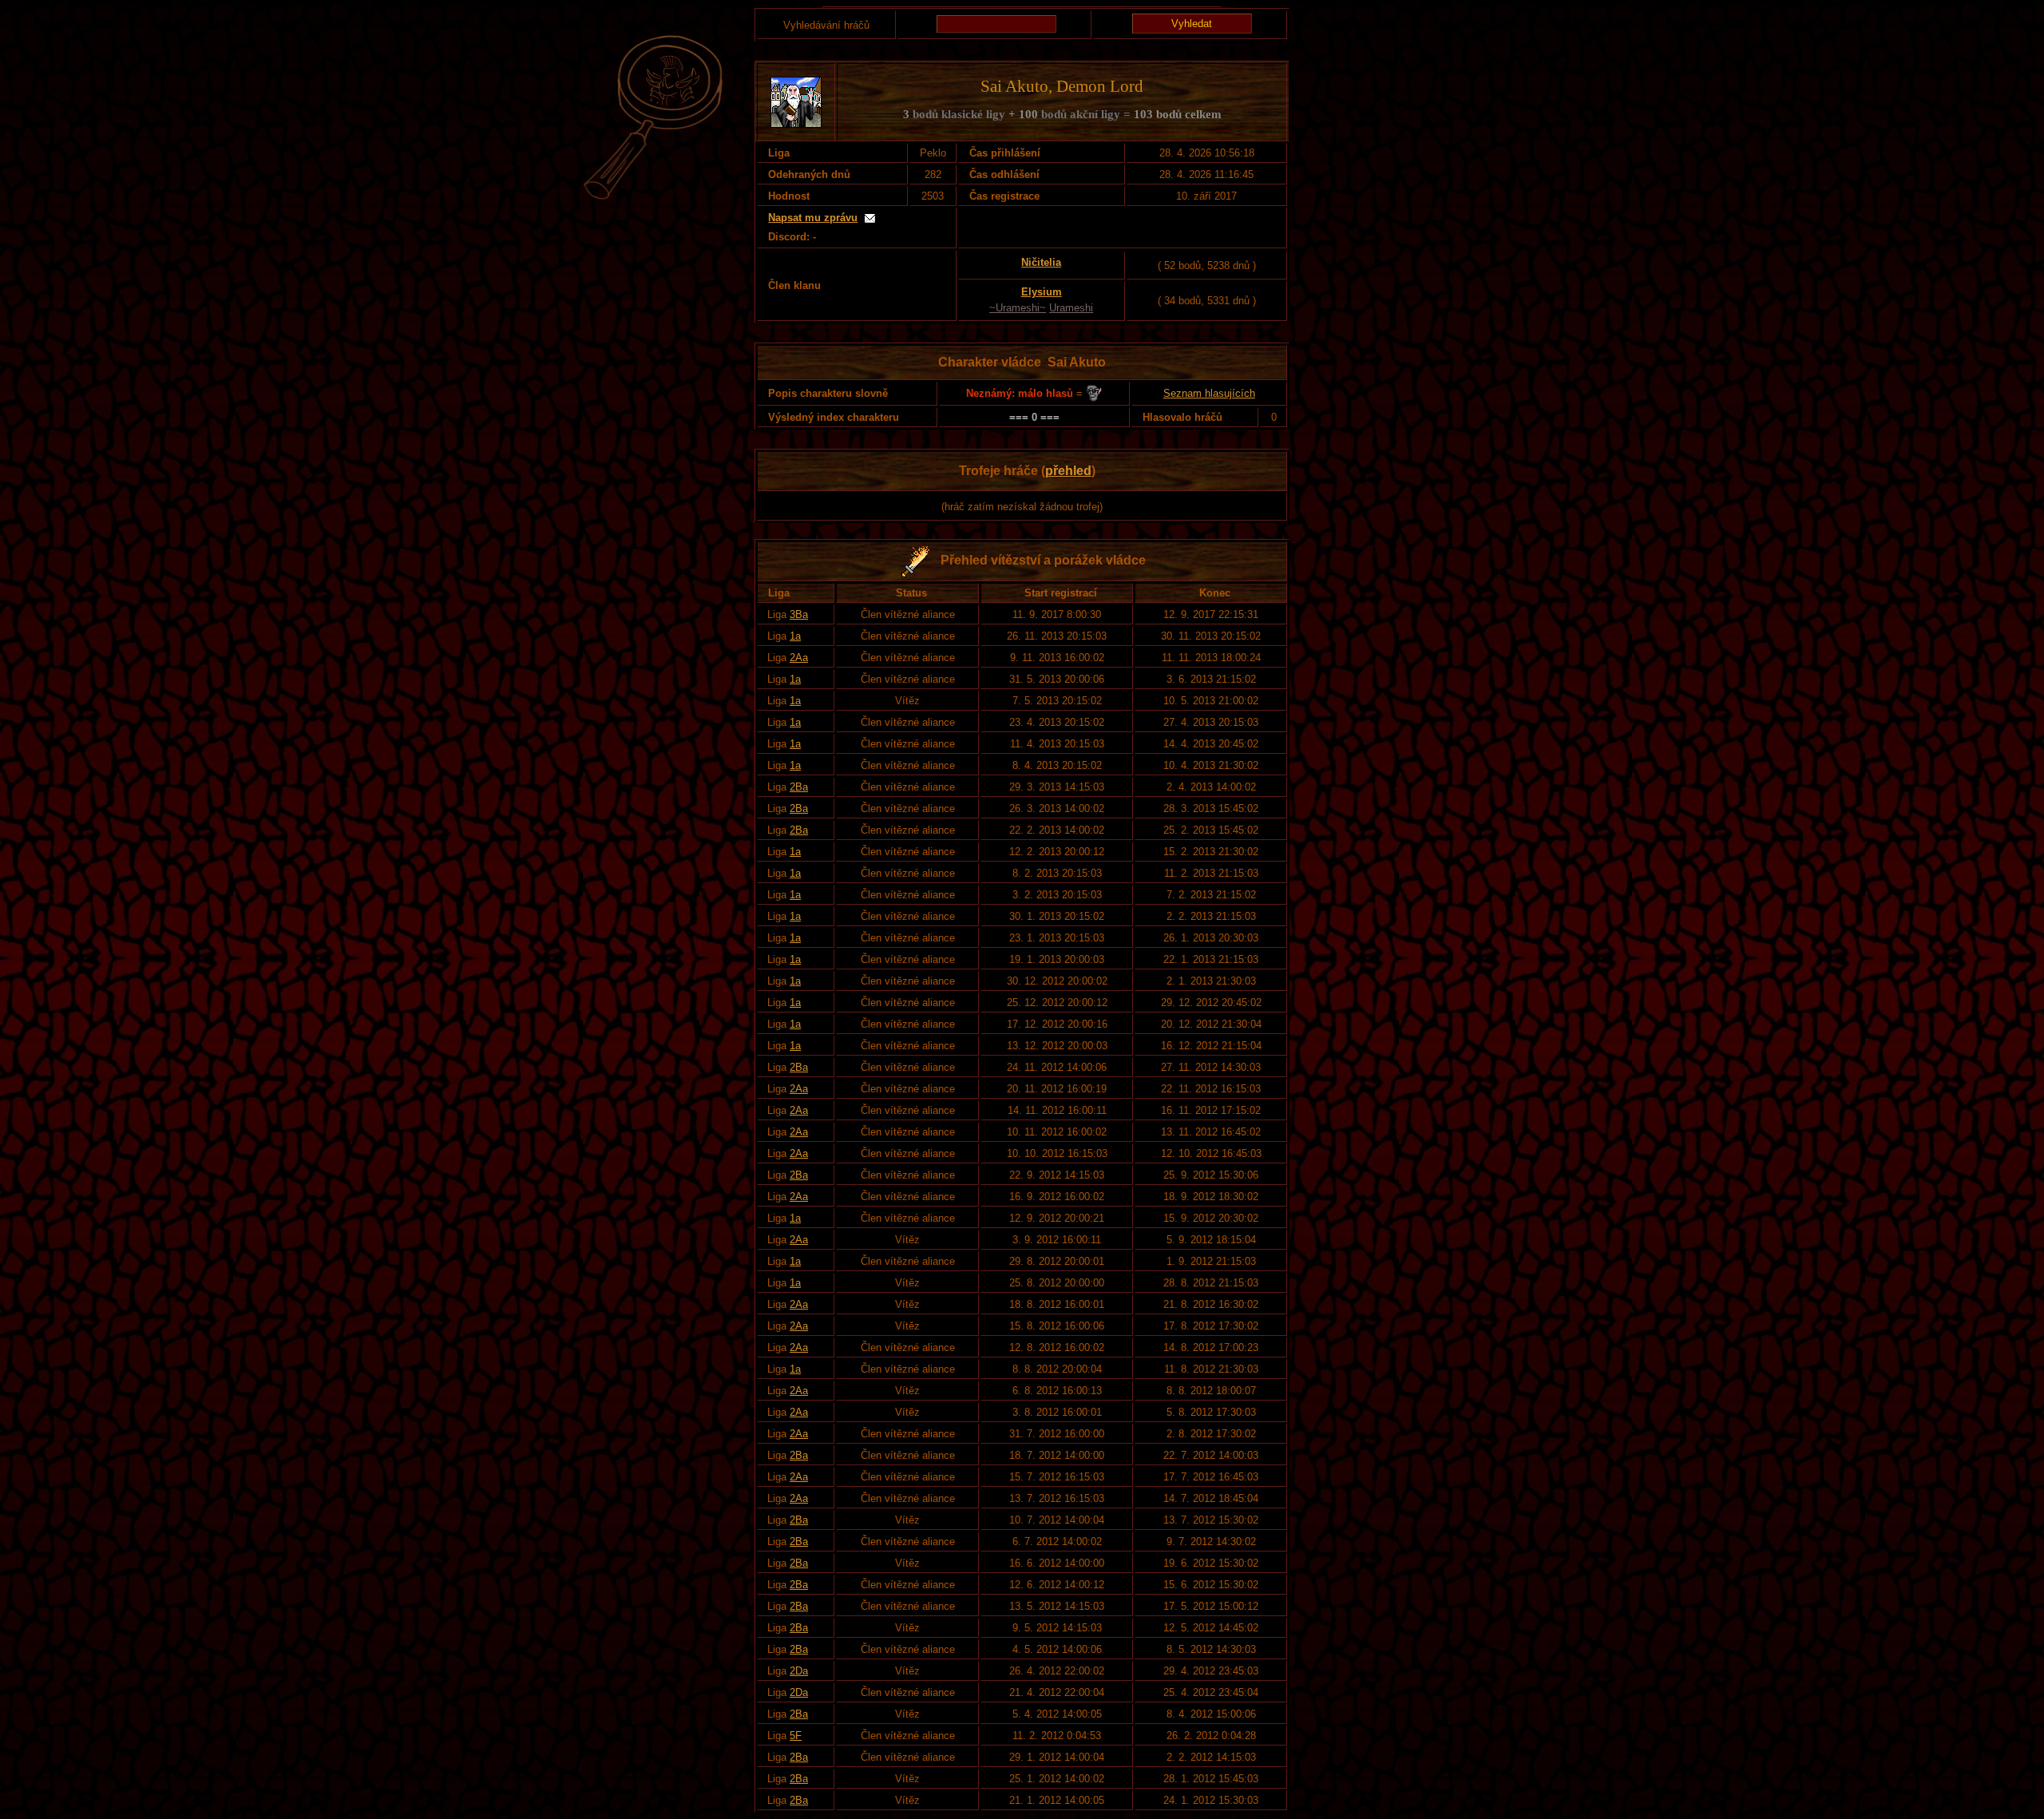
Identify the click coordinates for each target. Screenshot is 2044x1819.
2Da (799, 1671)
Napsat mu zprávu (813, 218)
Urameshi (1071, 308)
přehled (1068, 471)
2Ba (799, 787)
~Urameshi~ (1018, 308)
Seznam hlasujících (1209, 393)
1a (795, 636)
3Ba (799, 614)
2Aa (799, 658)
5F (796, 1736)
